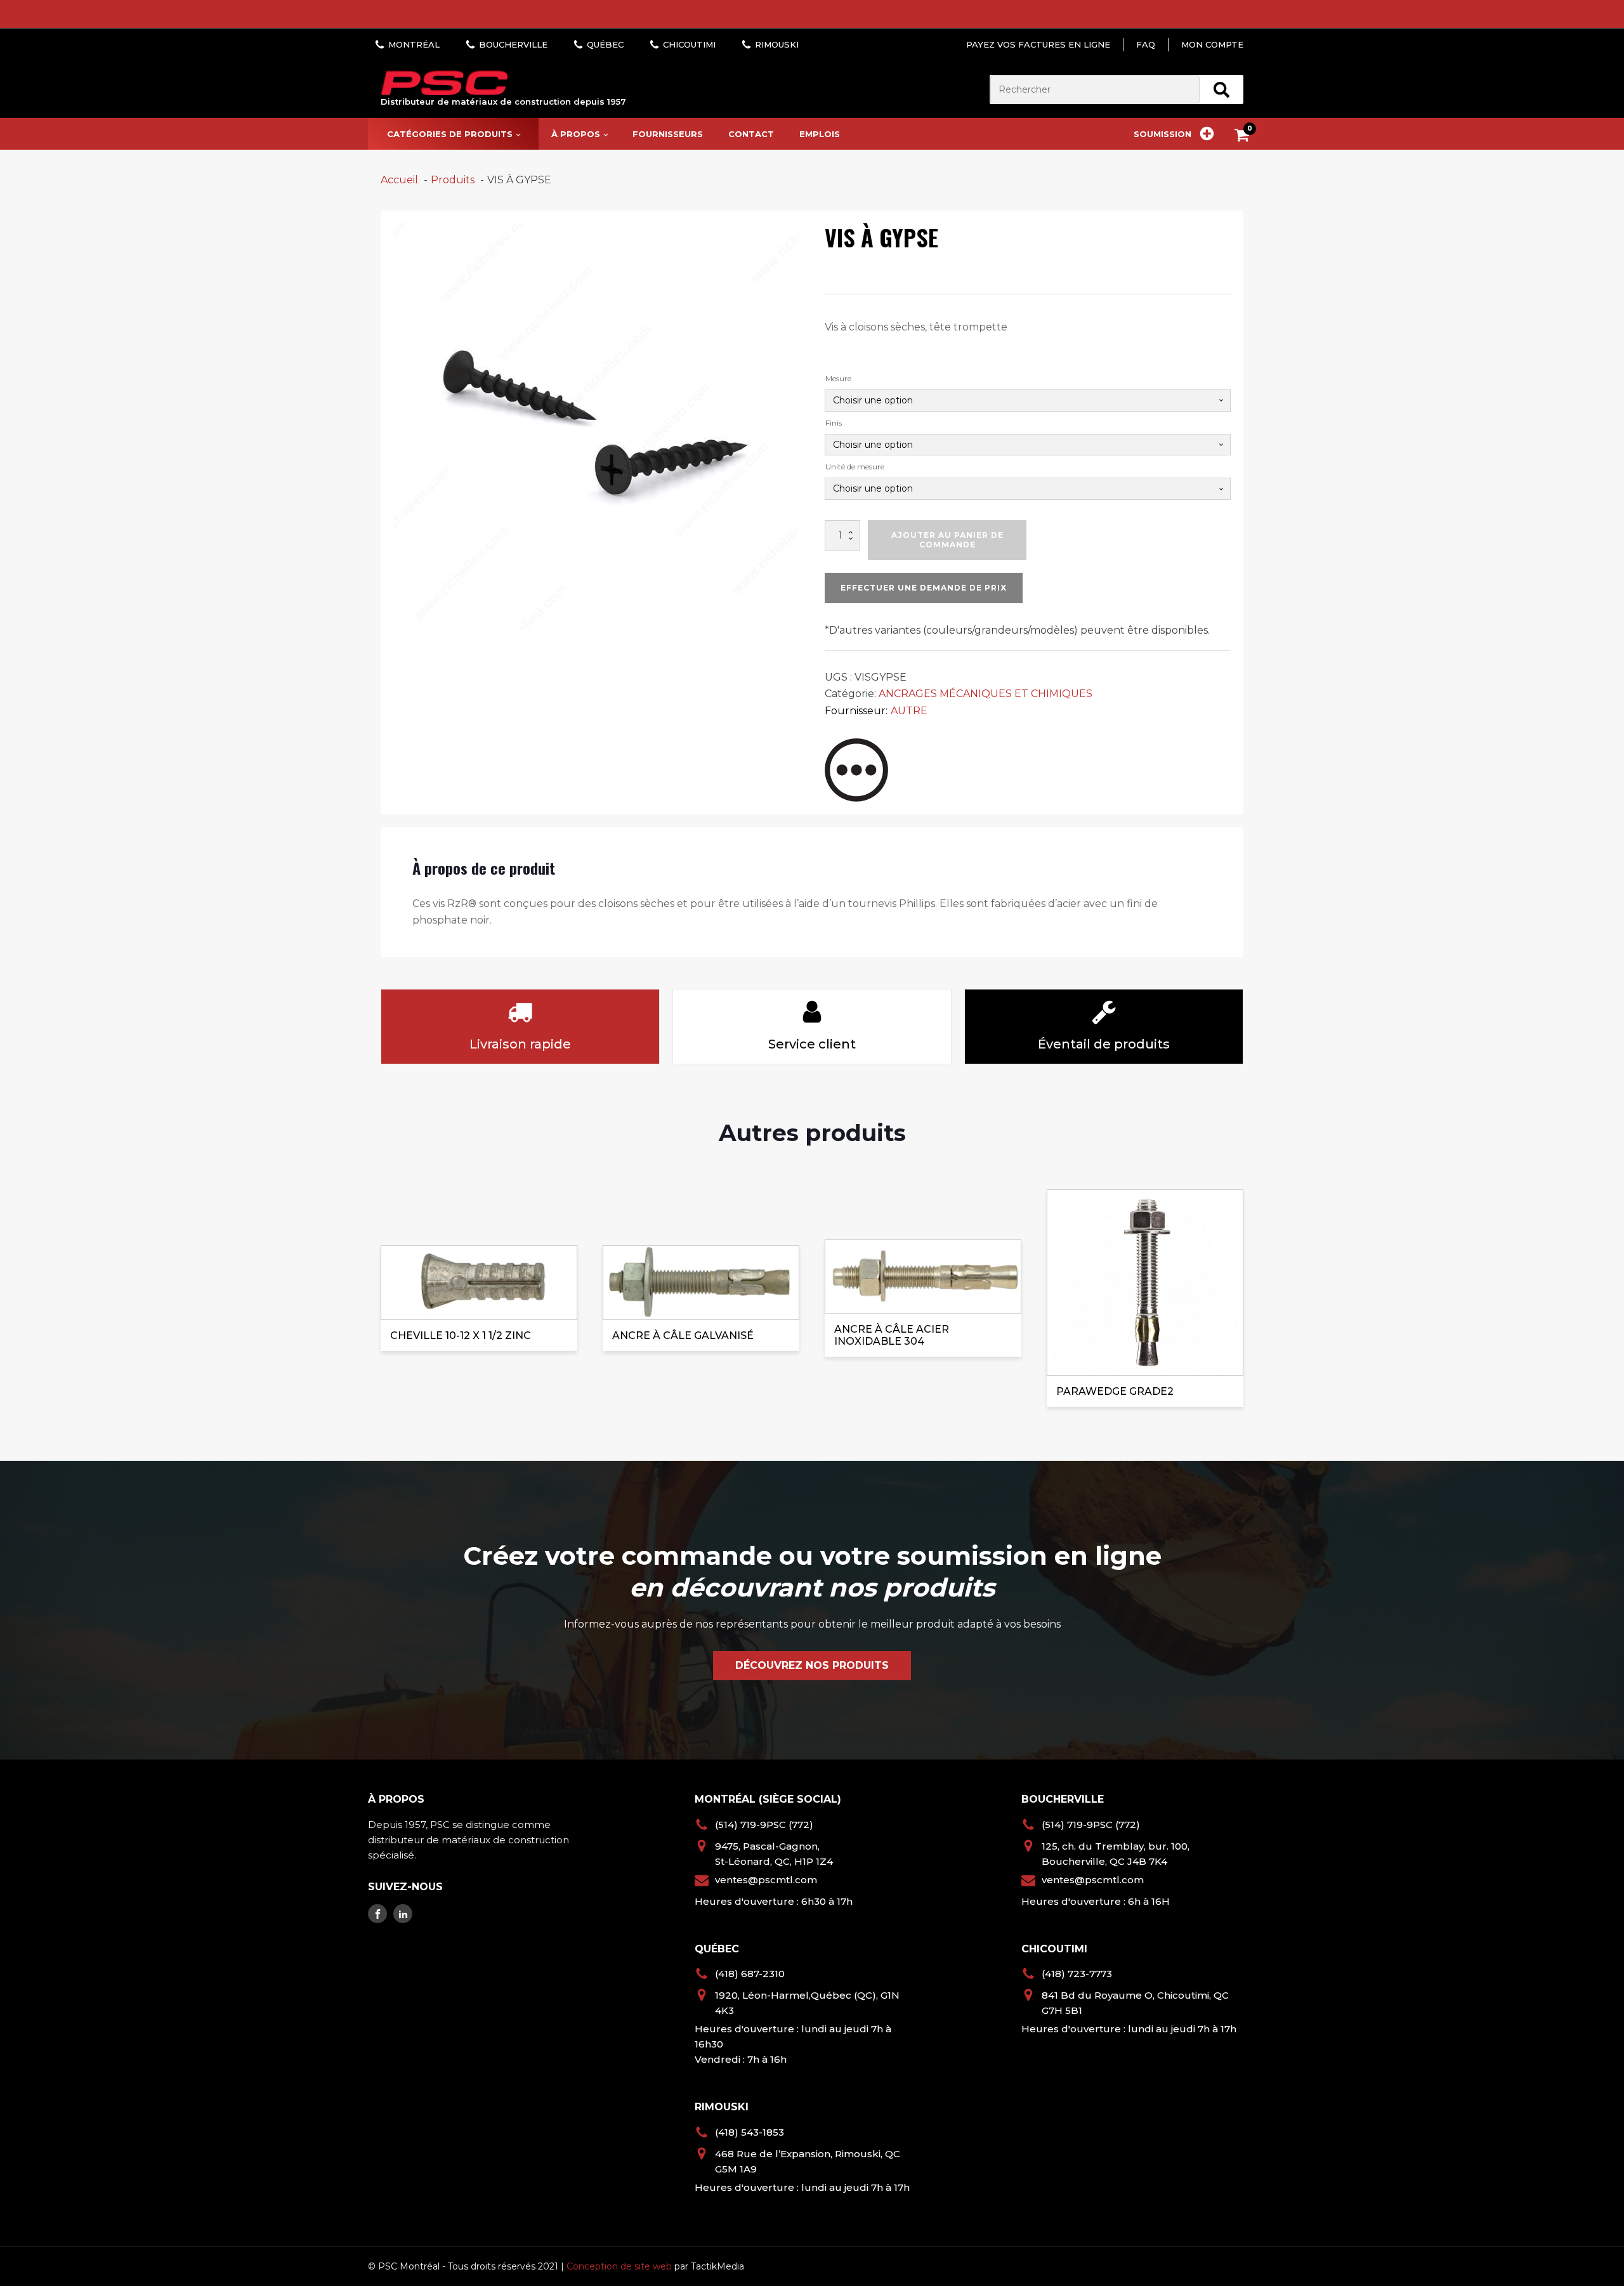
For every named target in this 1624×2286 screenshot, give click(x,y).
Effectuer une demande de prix (924, 588)
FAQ (1146, 44)
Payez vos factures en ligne (1038, 44)
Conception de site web (619, 2266)
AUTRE (909, 711)
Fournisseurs (668, 134)
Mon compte (1212, 44)
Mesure (838, 378)
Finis (834, 423)
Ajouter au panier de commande (947, 539)
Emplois (820, 134)
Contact (751, 134)
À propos (576, 134)
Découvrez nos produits (812, 1665)
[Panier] (1245, 137)
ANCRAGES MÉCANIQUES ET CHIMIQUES (986, 694)
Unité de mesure (855, 467)
